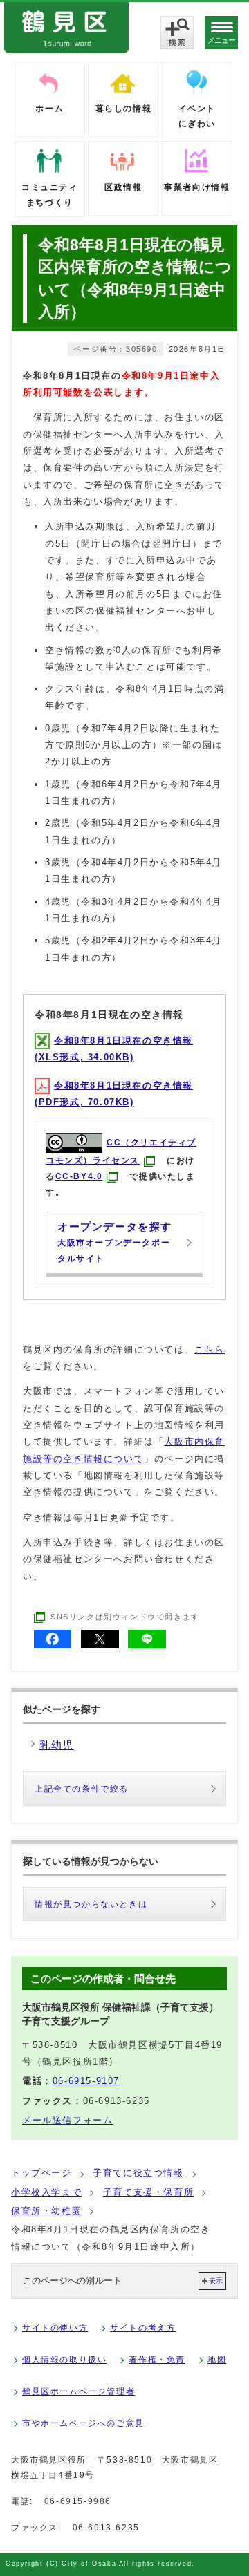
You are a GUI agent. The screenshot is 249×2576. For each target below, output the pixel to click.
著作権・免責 (157, 2360)
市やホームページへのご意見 (83, 2423)
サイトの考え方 (143, 2328)
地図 (217, 2360)
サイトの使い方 (55, 2328)
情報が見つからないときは (91, 1904)
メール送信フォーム (67, 2120)
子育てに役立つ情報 (138, 2173)
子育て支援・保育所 (148, 2192)
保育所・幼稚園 (46, 2211)
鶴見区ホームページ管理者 (79, 2391)
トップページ (41, 2173)
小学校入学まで (46, 2192)
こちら (210, 1350)
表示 (216, 2281)
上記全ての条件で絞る (82, 1789)
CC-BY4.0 (79, 1176)
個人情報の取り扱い (64, 2360)
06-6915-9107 (86, 2081)
